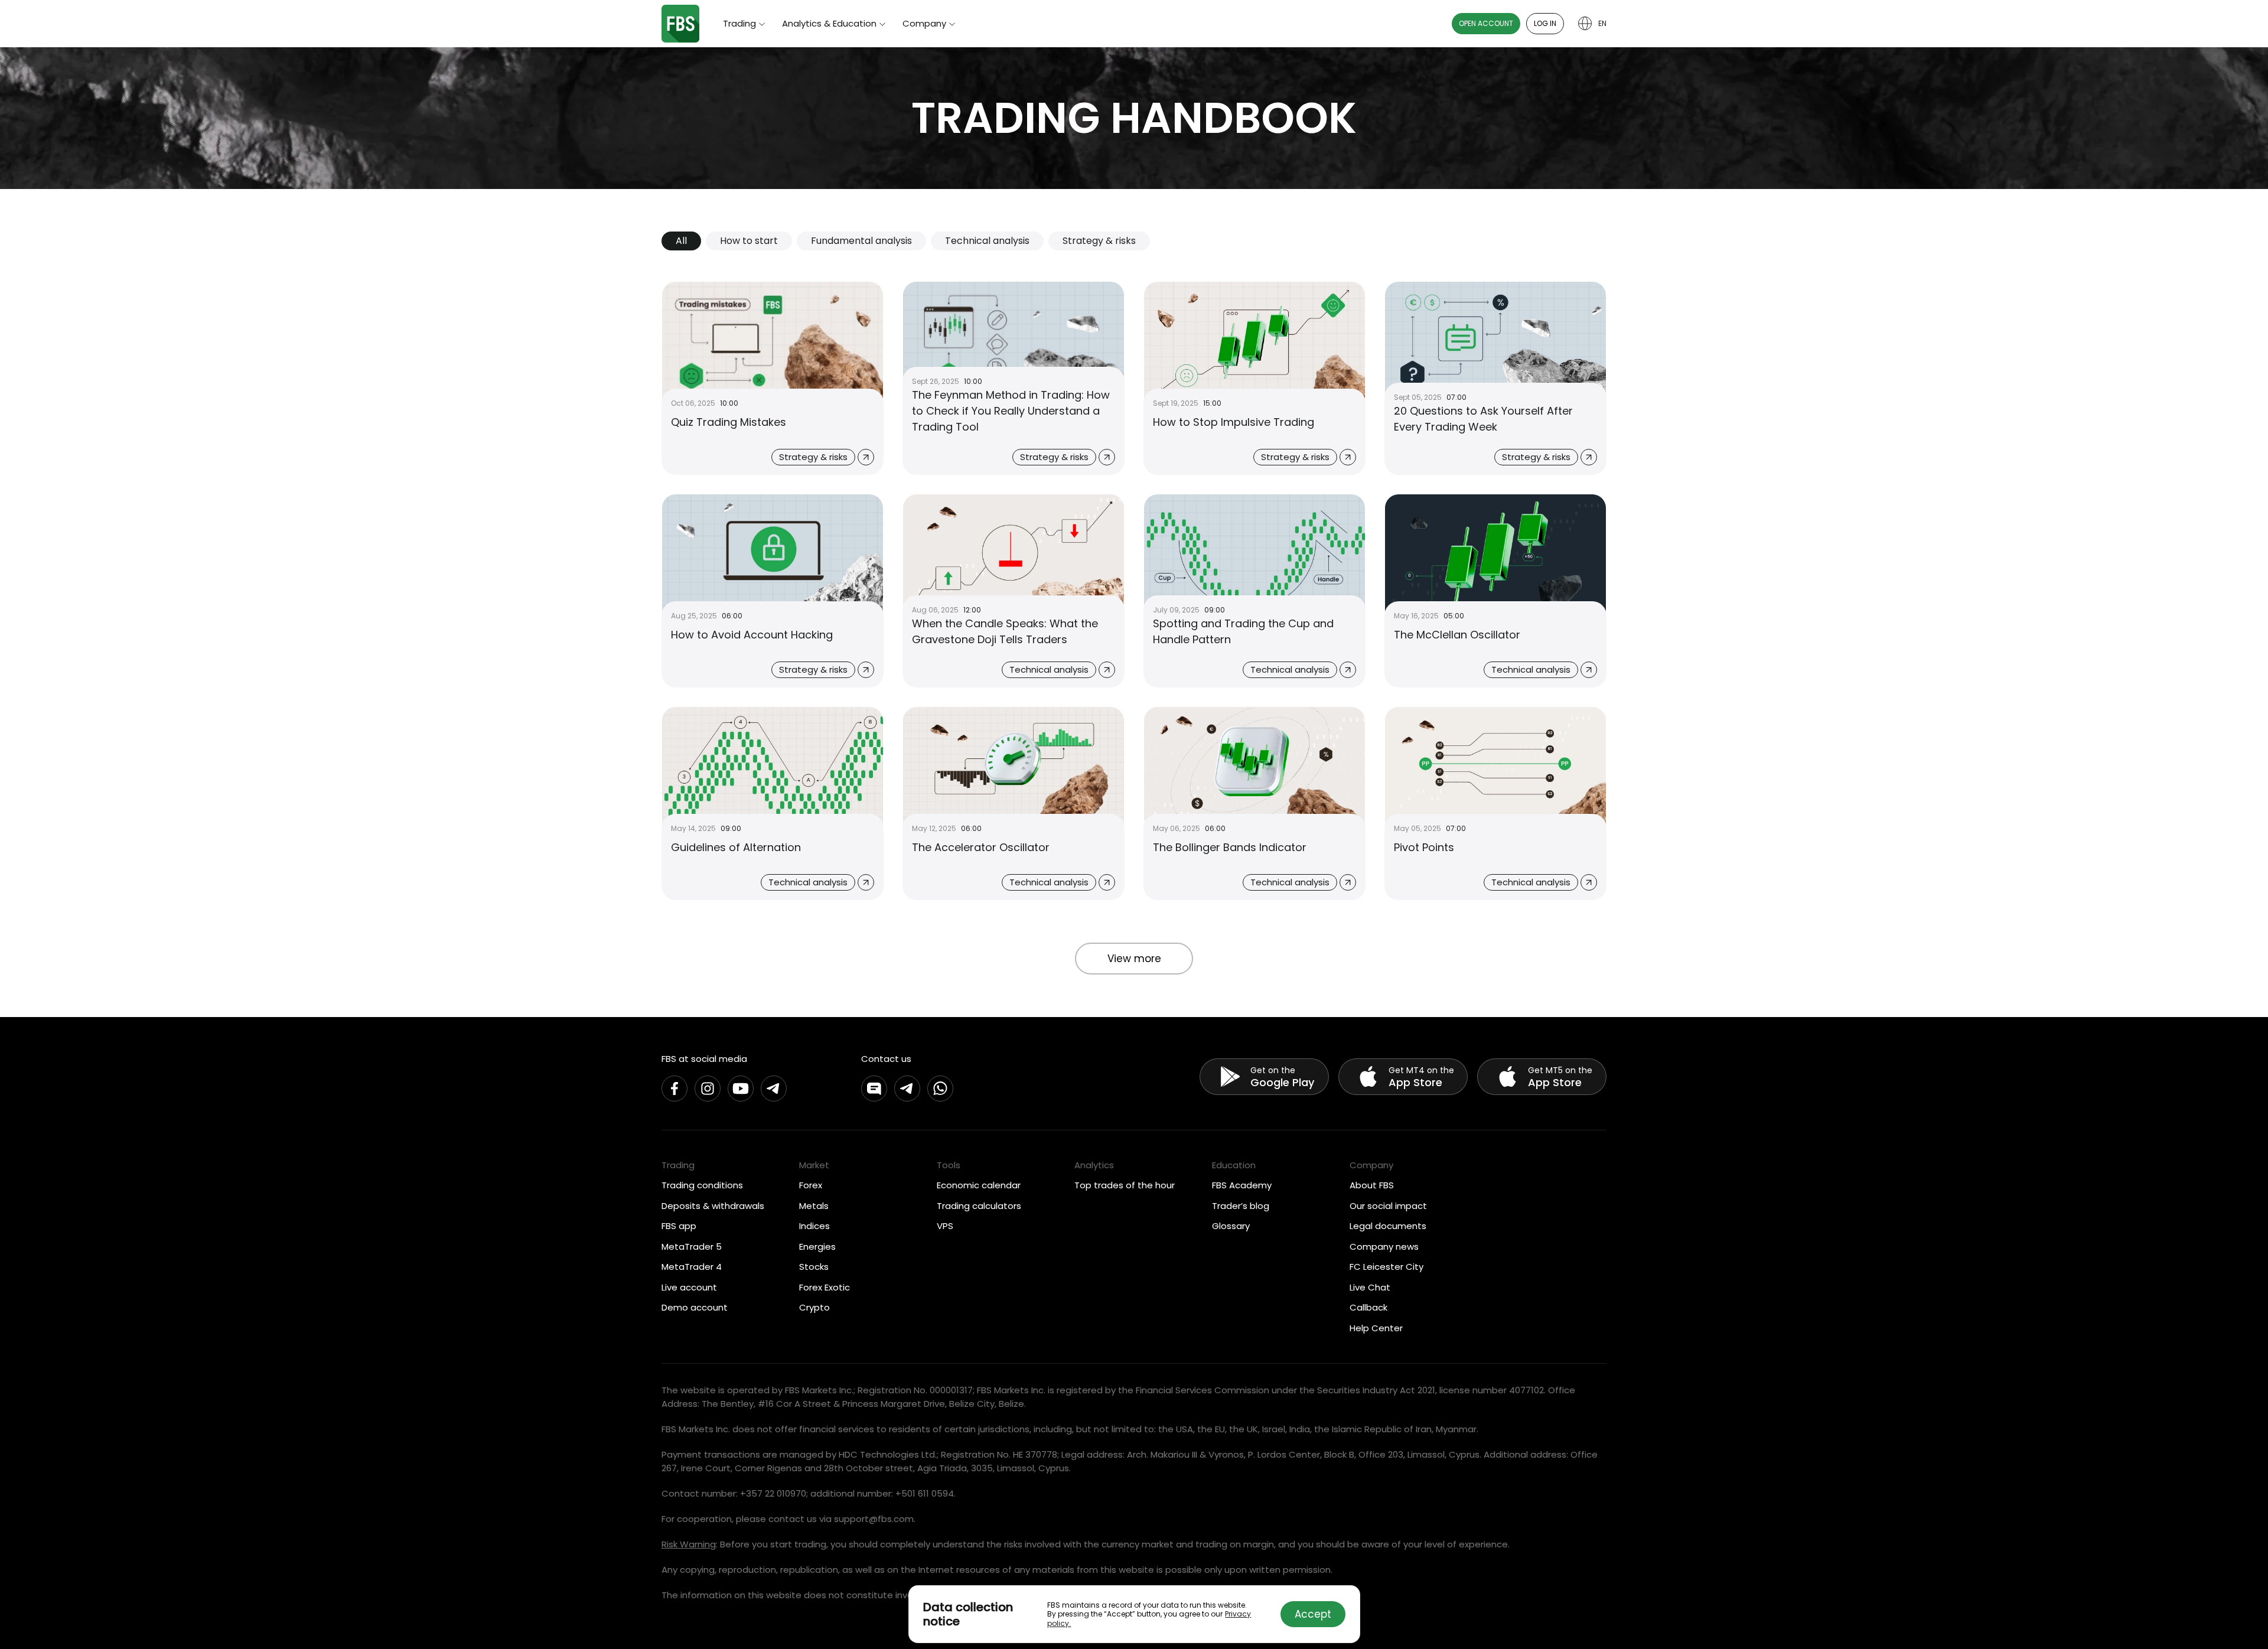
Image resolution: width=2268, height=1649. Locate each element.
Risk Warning (689, 1544)
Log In (1545, 23)
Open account (1486, 23)
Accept (1313, 1614)
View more (1134, 959)
